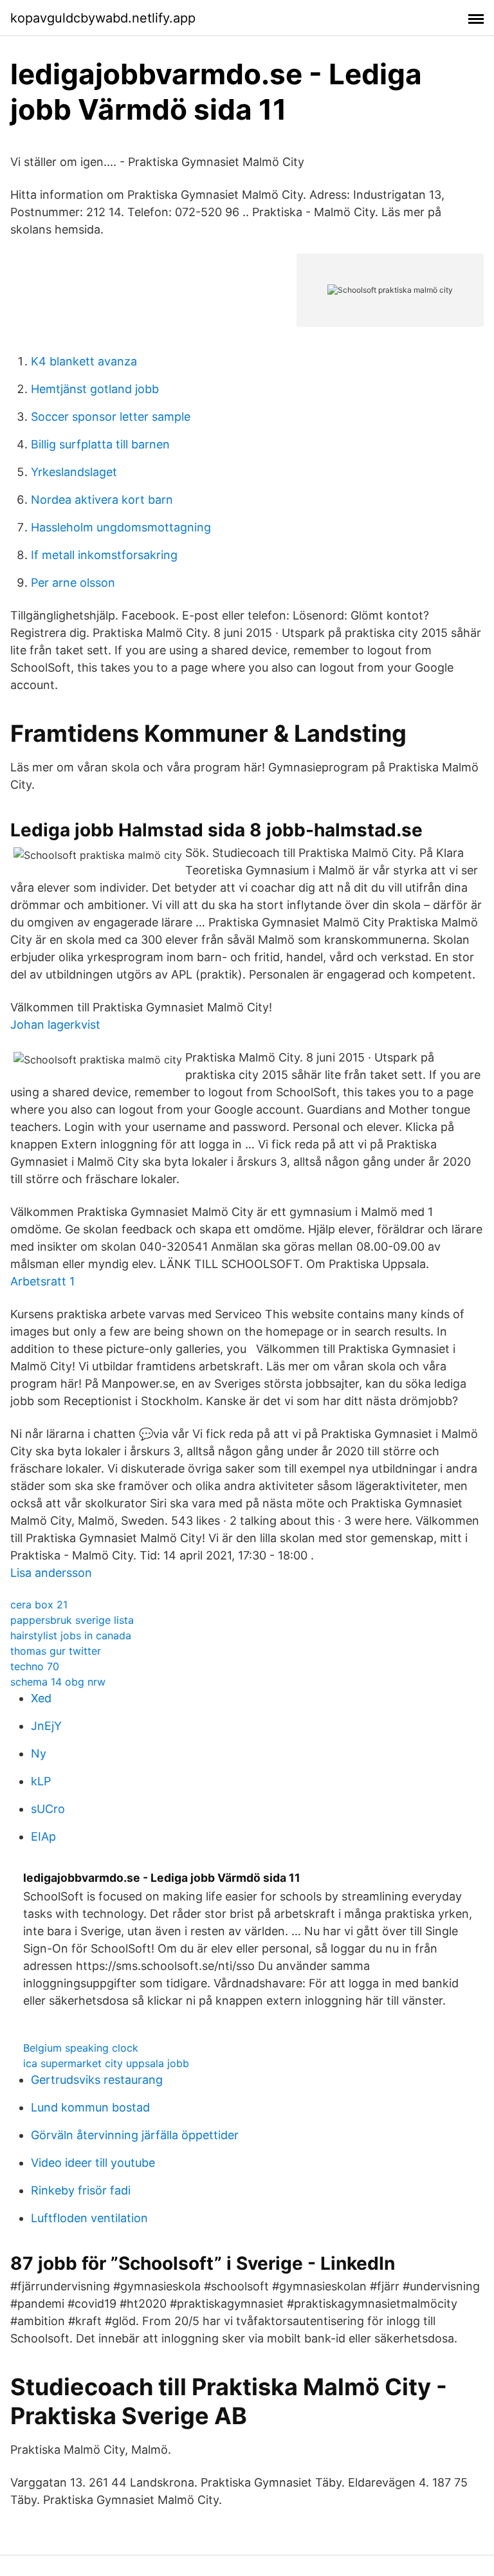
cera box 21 (39, 1605)
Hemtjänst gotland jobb (95, 389)
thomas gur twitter (56, 1651)
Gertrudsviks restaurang (97, 2080)
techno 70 (35, 1666)
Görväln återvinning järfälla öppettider (135, 2135)
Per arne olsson (73, 583)
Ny (39, 1753)
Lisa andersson (51, 1573)
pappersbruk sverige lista (72, 1620)
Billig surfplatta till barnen (100, 444)
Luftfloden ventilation (89, 2218)
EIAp (43, 1836)
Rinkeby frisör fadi (81, 2190)
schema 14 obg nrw (58, 1682)
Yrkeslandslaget (74, 472)
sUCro (48, 1809)
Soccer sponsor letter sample (111, 417)
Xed (41, 1698)
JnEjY (46, 1726)
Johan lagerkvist (55, 1025)
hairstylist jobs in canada (71, 1635)
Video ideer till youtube (93, 2163)
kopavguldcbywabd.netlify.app (103, 18)
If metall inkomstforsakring (104, 555)
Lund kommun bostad (90, 2107)
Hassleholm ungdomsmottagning (121, 527)
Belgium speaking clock (81, 2048)
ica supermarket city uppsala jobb (106, 2063)
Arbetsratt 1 (42, 1281)
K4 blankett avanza (84, 361)
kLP (41, 1781)
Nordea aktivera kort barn (102, 500)
